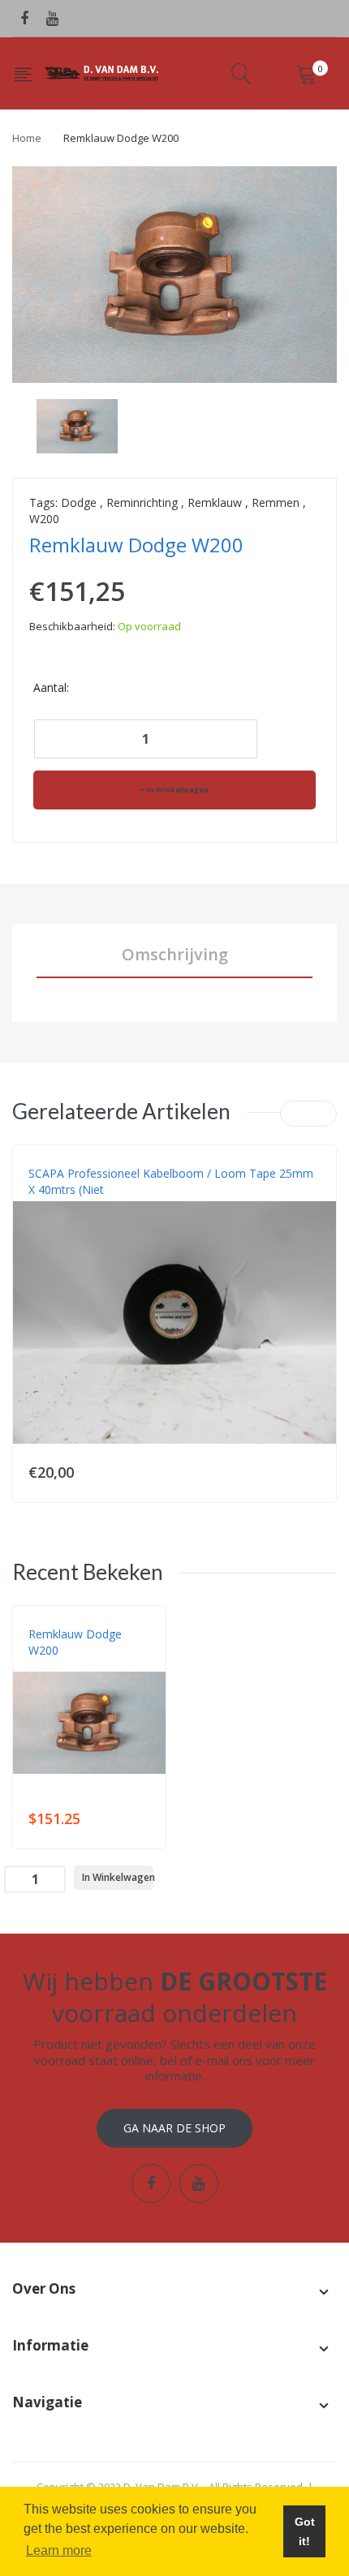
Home (27, 138)
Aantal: (51, 687)
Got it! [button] (305, 2531)
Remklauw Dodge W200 (75, 1642)
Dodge (79, 502)
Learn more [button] (59, 2550)
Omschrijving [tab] (175, 954)
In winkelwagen (178, 790)
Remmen (276, 502)
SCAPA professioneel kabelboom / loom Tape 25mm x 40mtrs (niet (171, 1181)
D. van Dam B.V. (66, 1667)
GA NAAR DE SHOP (174, 2128)
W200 (44, 519)
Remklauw (215, 502)
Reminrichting (142, 502)
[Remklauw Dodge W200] (77, 425)
